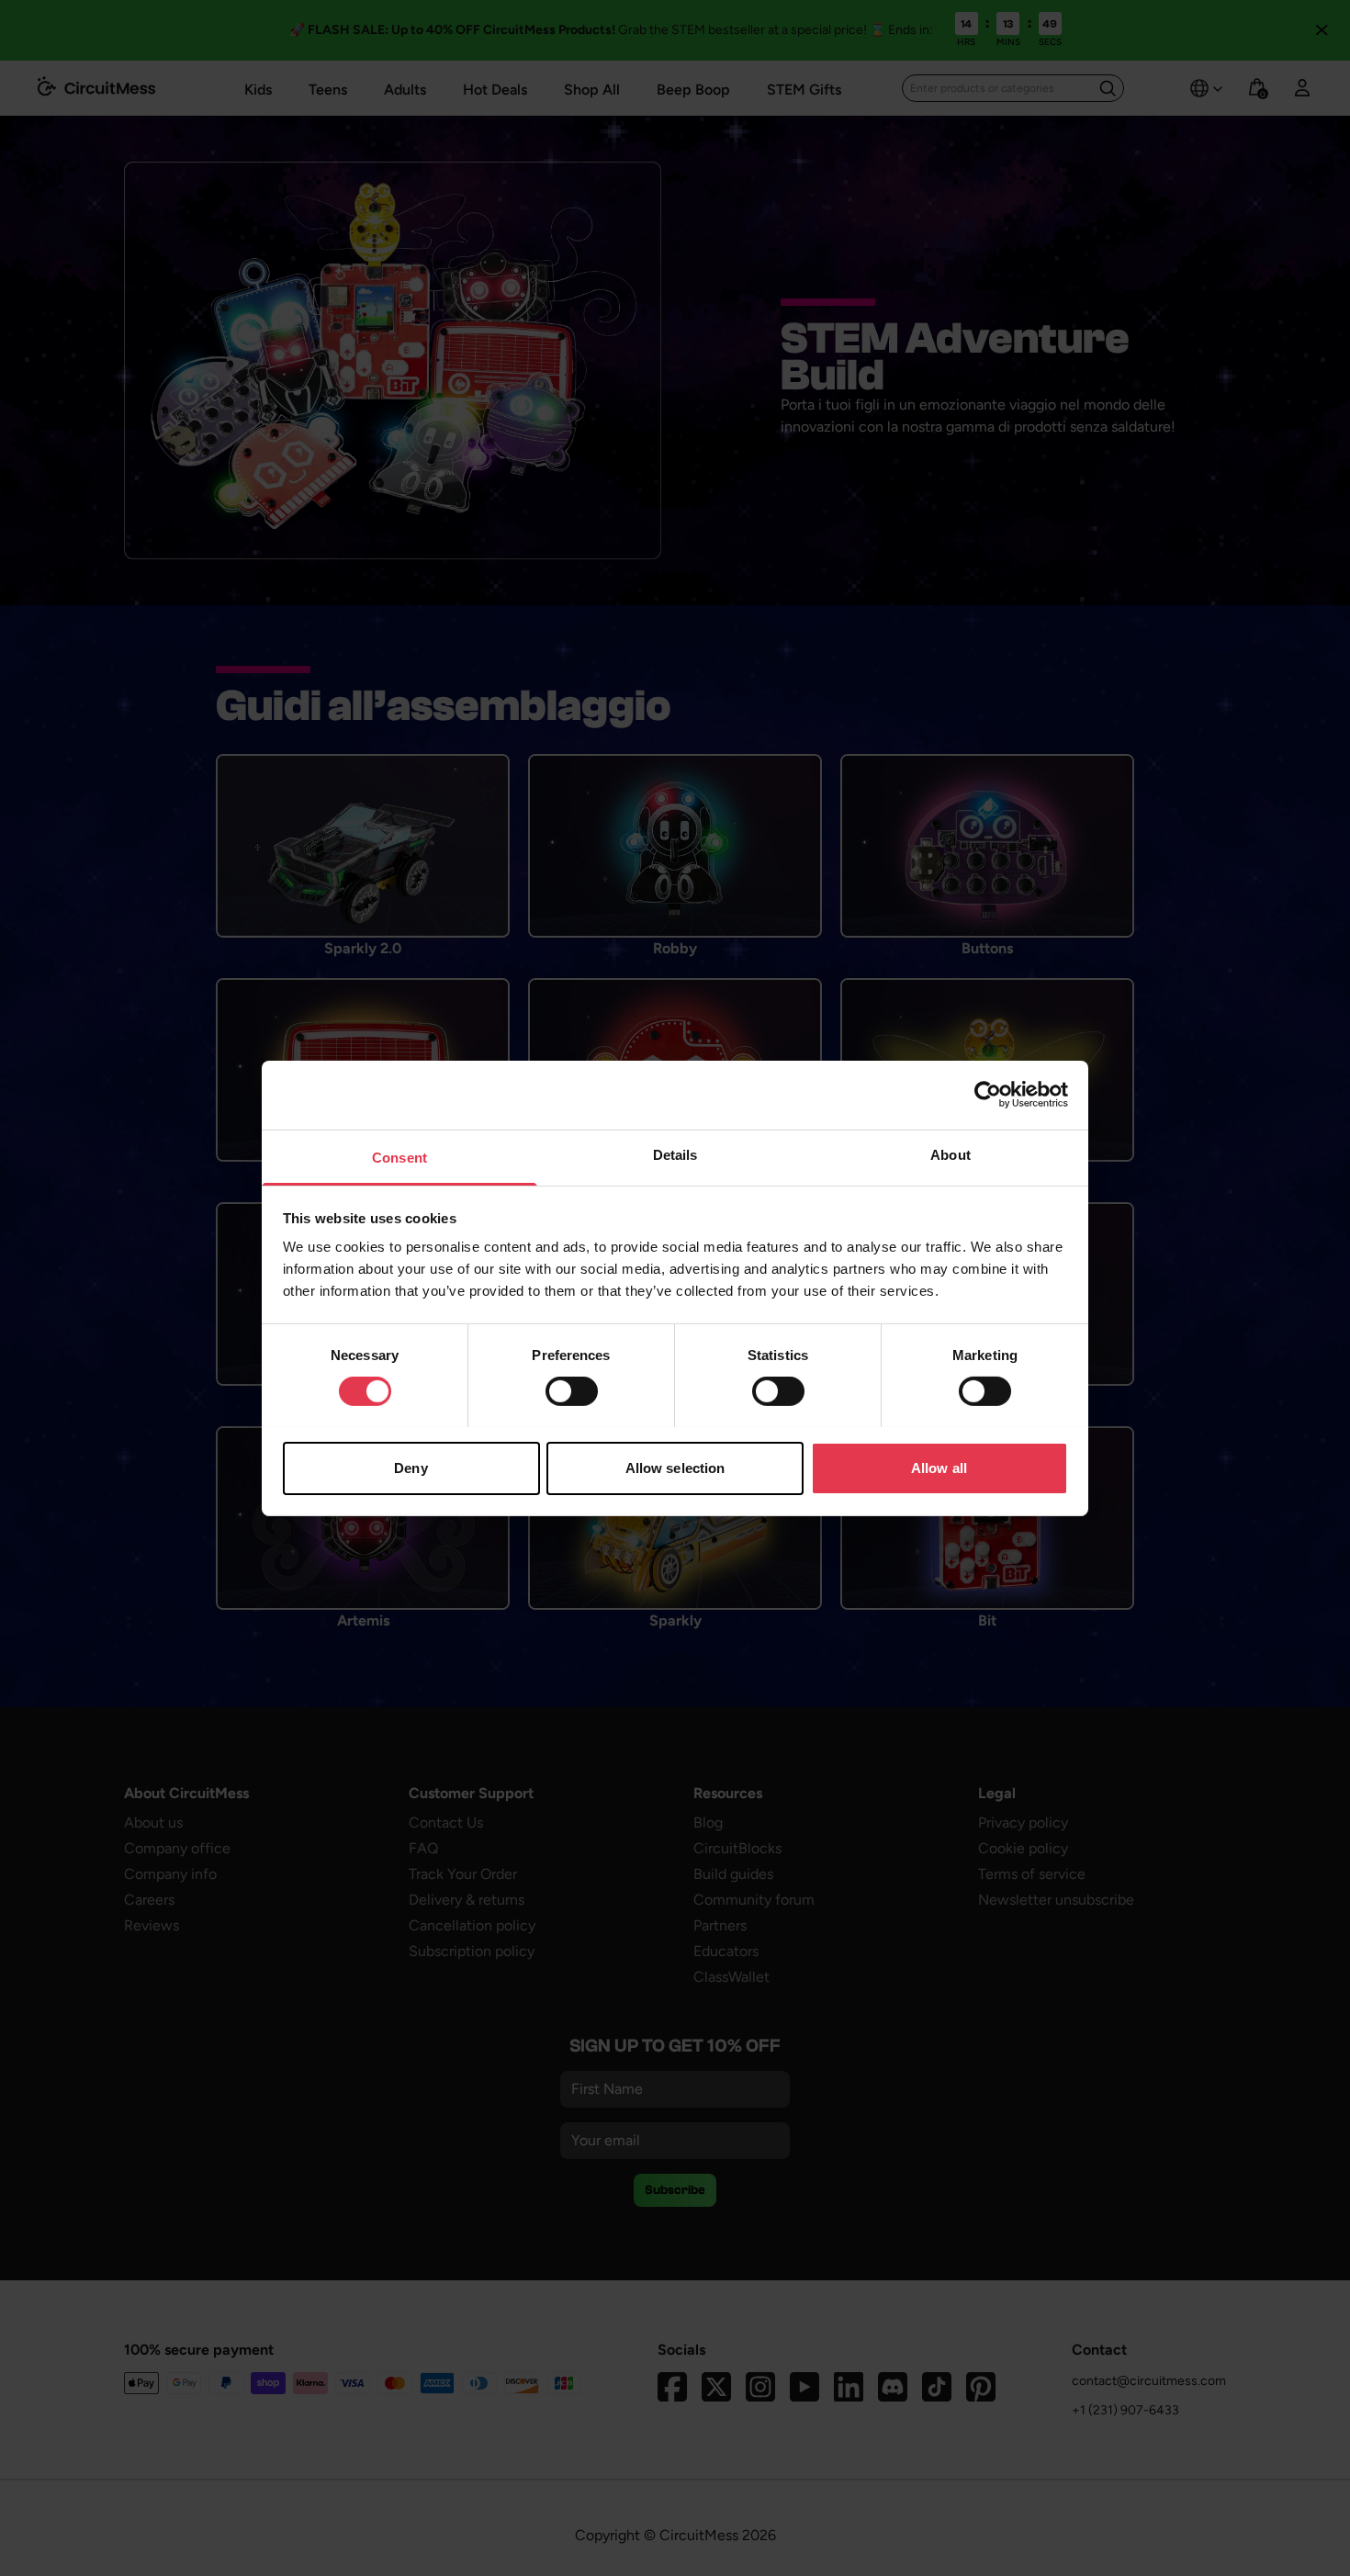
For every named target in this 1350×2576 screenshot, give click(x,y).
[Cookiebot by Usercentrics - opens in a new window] (988, 1095)
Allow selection (675, 1467)
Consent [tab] (399, 1157)
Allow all (939, 1467)
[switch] (572, 1391)
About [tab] (951, 1154)
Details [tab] (675, 1154)
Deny (411, 1467)
